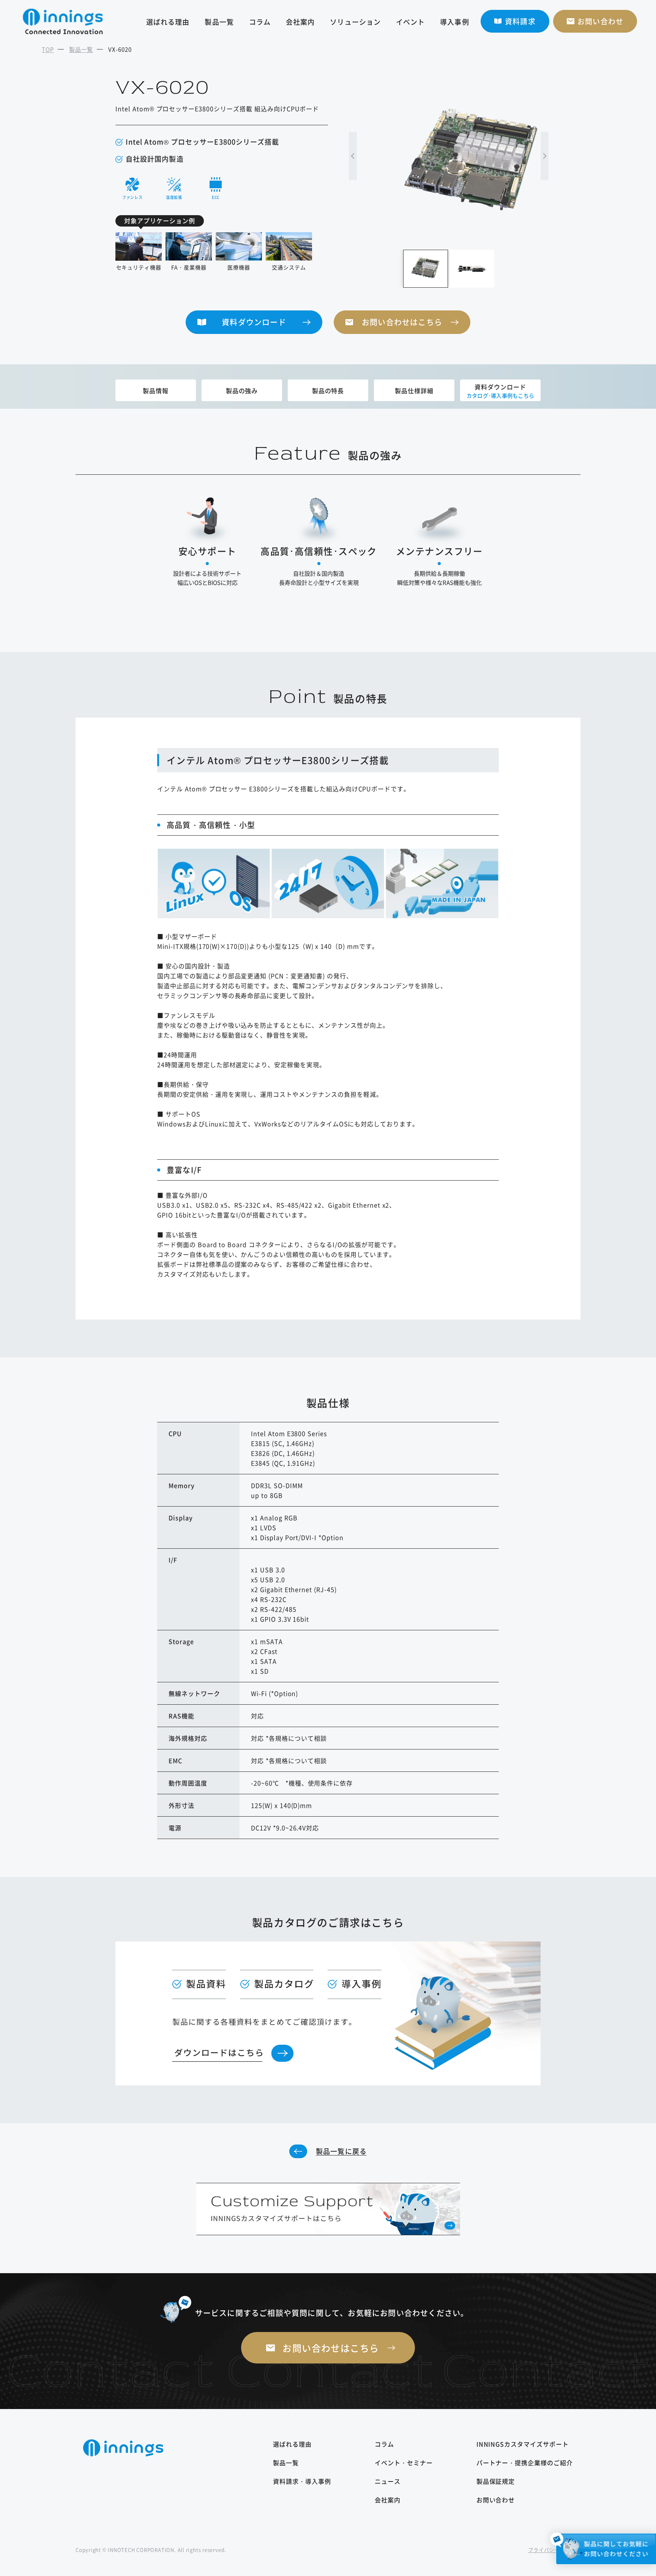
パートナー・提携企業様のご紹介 (525, 2463)
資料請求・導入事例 (302, 2481)
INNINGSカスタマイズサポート (523, 2444)
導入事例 (454, 22)
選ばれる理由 (168, 22)
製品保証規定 (496, 2481)
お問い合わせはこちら (402, 322)
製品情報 (156, 390)
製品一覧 (219, 22)
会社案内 (300, 22)
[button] (353, 156)
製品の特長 (328, 390)
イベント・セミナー (404, 2463)
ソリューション (355, 22)
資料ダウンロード (254, 322)
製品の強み (242, 390)
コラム (260, 22)
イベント (410, 22)
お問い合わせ (496, 2500)
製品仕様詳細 (414, 390)
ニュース (388, 2481)
